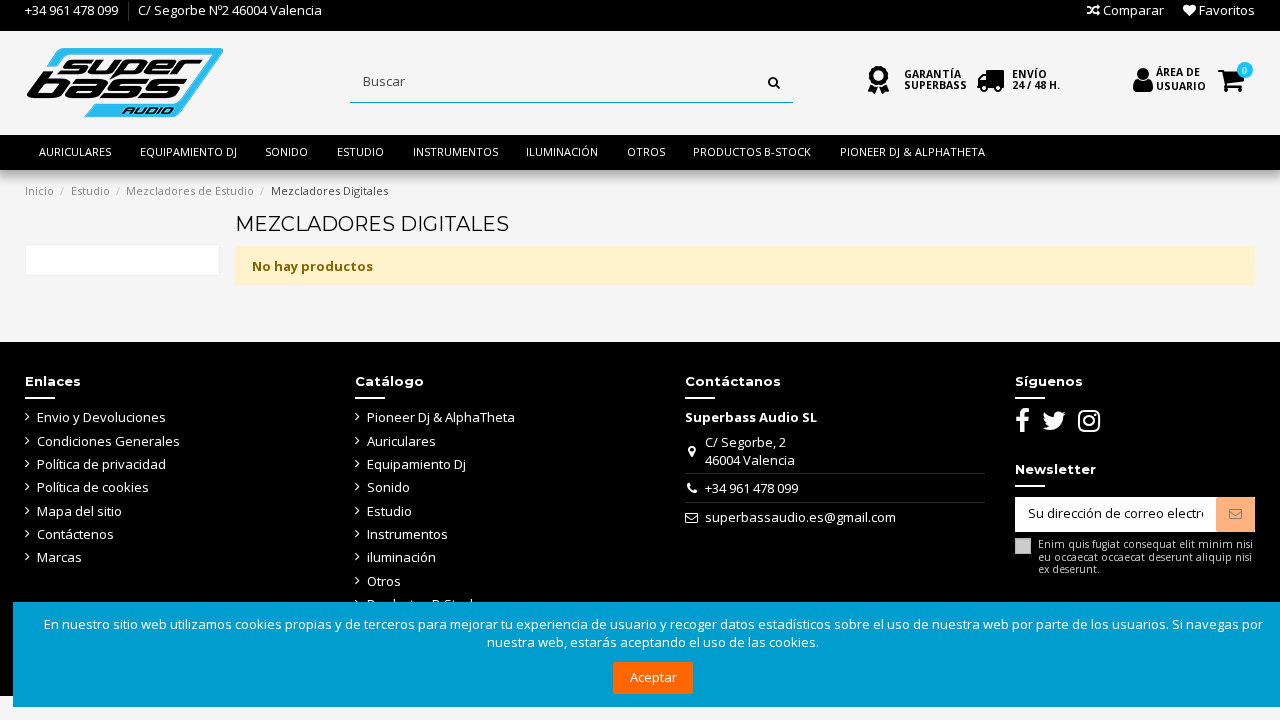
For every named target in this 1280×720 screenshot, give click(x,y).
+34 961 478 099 (71, 10)
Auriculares (401, 441)
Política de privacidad (101, 464)
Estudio (389, 511)
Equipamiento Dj (416, 464)
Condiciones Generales (108, 441)
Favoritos (1225, 10)
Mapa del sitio (79, 511)
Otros (384, 581)
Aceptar (653, 677)
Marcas (59, 557)
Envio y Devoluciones (101, 417)
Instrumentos (407, 534)
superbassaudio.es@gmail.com (800, 517)
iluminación (401, 557)
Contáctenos (75, 534)
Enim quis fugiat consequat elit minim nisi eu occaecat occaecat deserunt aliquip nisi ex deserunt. (1145, 556)
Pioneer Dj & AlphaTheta (441, 417)
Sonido (388, 487)
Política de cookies (93, 487)
